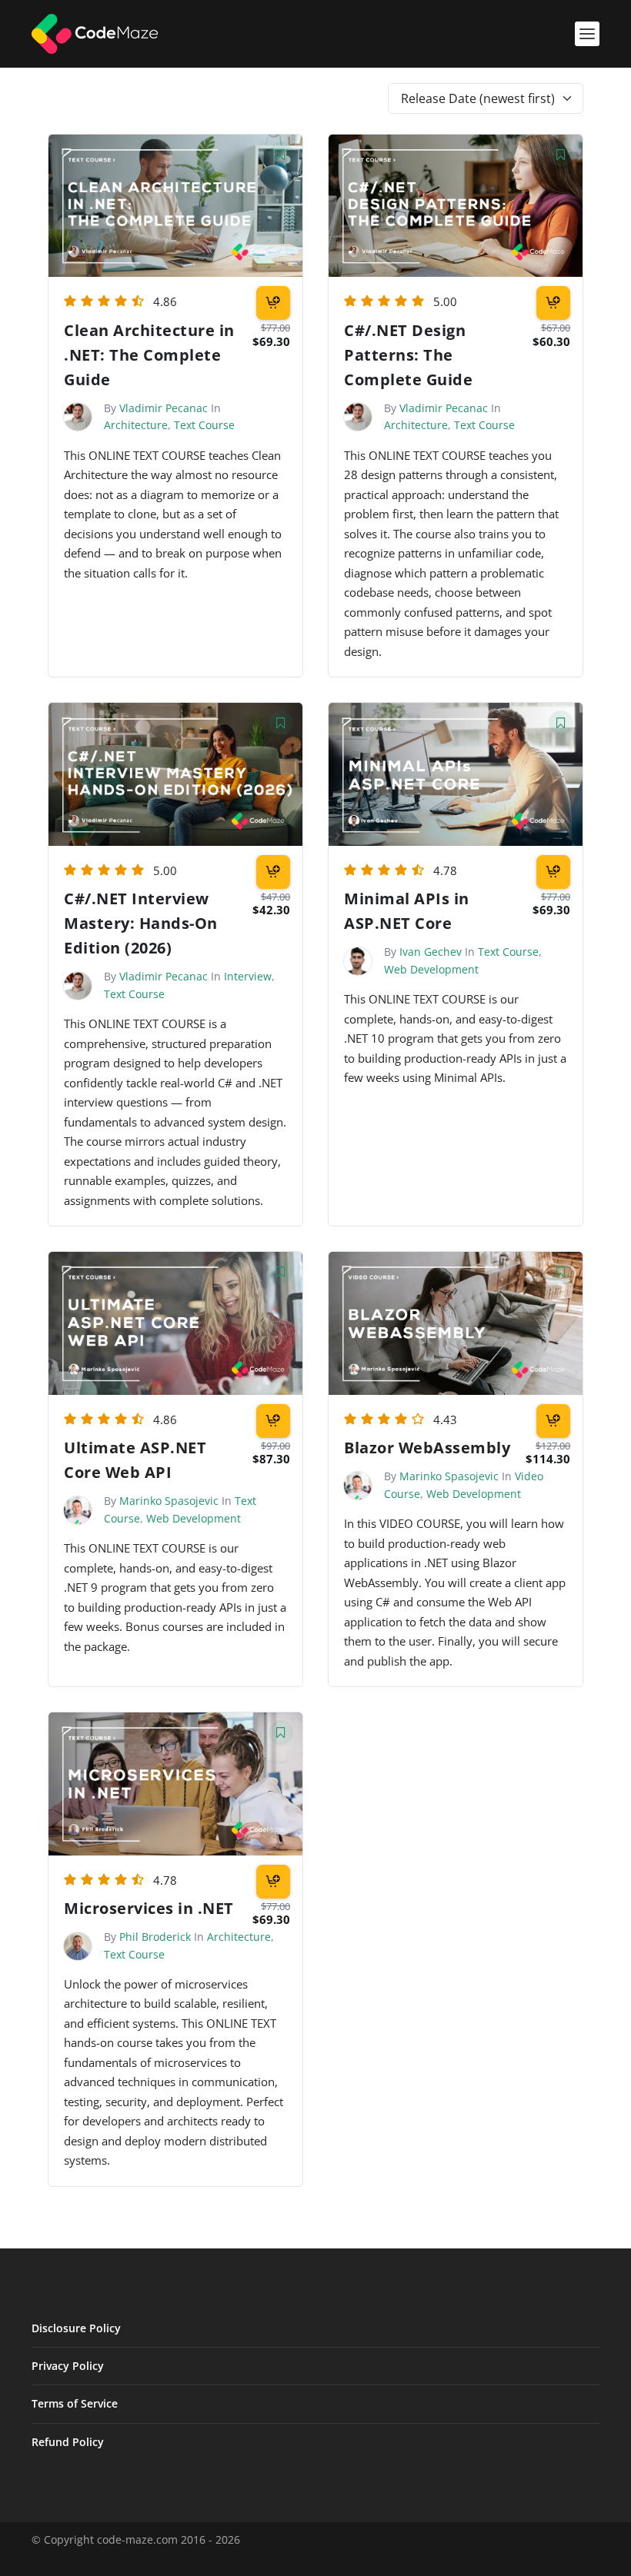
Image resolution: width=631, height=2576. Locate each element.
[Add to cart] (273, 303)
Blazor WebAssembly (427, 1448)
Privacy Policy (68, 2366)
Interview (248, 976)
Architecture (136, 425)
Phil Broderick (155, 1937)
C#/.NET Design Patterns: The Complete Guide (408, 355)
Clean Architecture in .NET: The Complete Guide (149, 355)
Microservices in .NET (149, 1908)
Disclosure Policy (76, 2328)
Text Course (204, 425)
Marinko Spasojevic (169, 1501)
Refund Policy (68, 2442)
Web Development (431, 969)
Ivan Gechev (431, 952)
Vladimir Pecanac (164, 408)
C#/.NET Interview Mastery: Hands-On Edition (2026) (141, 923)
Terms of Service (75, 2403)
